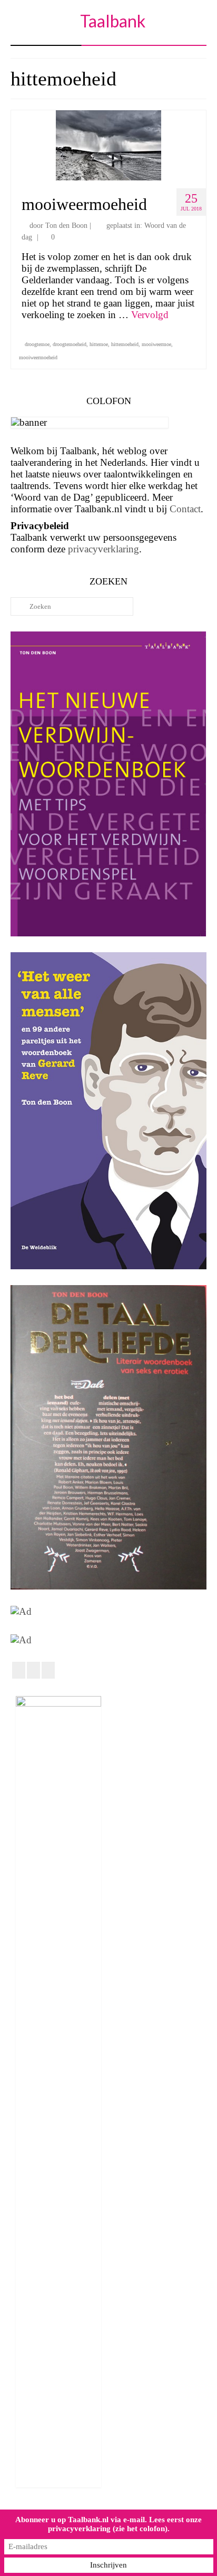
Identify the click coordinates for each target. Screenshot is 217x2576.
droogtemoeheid (70, 344)
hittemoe (99, 344)
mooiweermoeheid (38, 357)
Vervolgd (150, 315)
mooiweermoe (156, 344)
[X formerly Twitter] (33, 1670)
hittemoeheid (125, 344)
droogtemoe (37, 344)
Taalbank (113, 21)
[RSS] (48, 1670)
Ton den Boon (66, 226)
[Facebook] (19, 1670)
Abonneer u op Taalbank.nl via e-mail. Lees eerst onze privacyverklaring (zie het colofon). (108, 2524)
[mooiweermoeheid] (108, 144)
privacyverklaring (103, 549)
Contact (185, 509)
